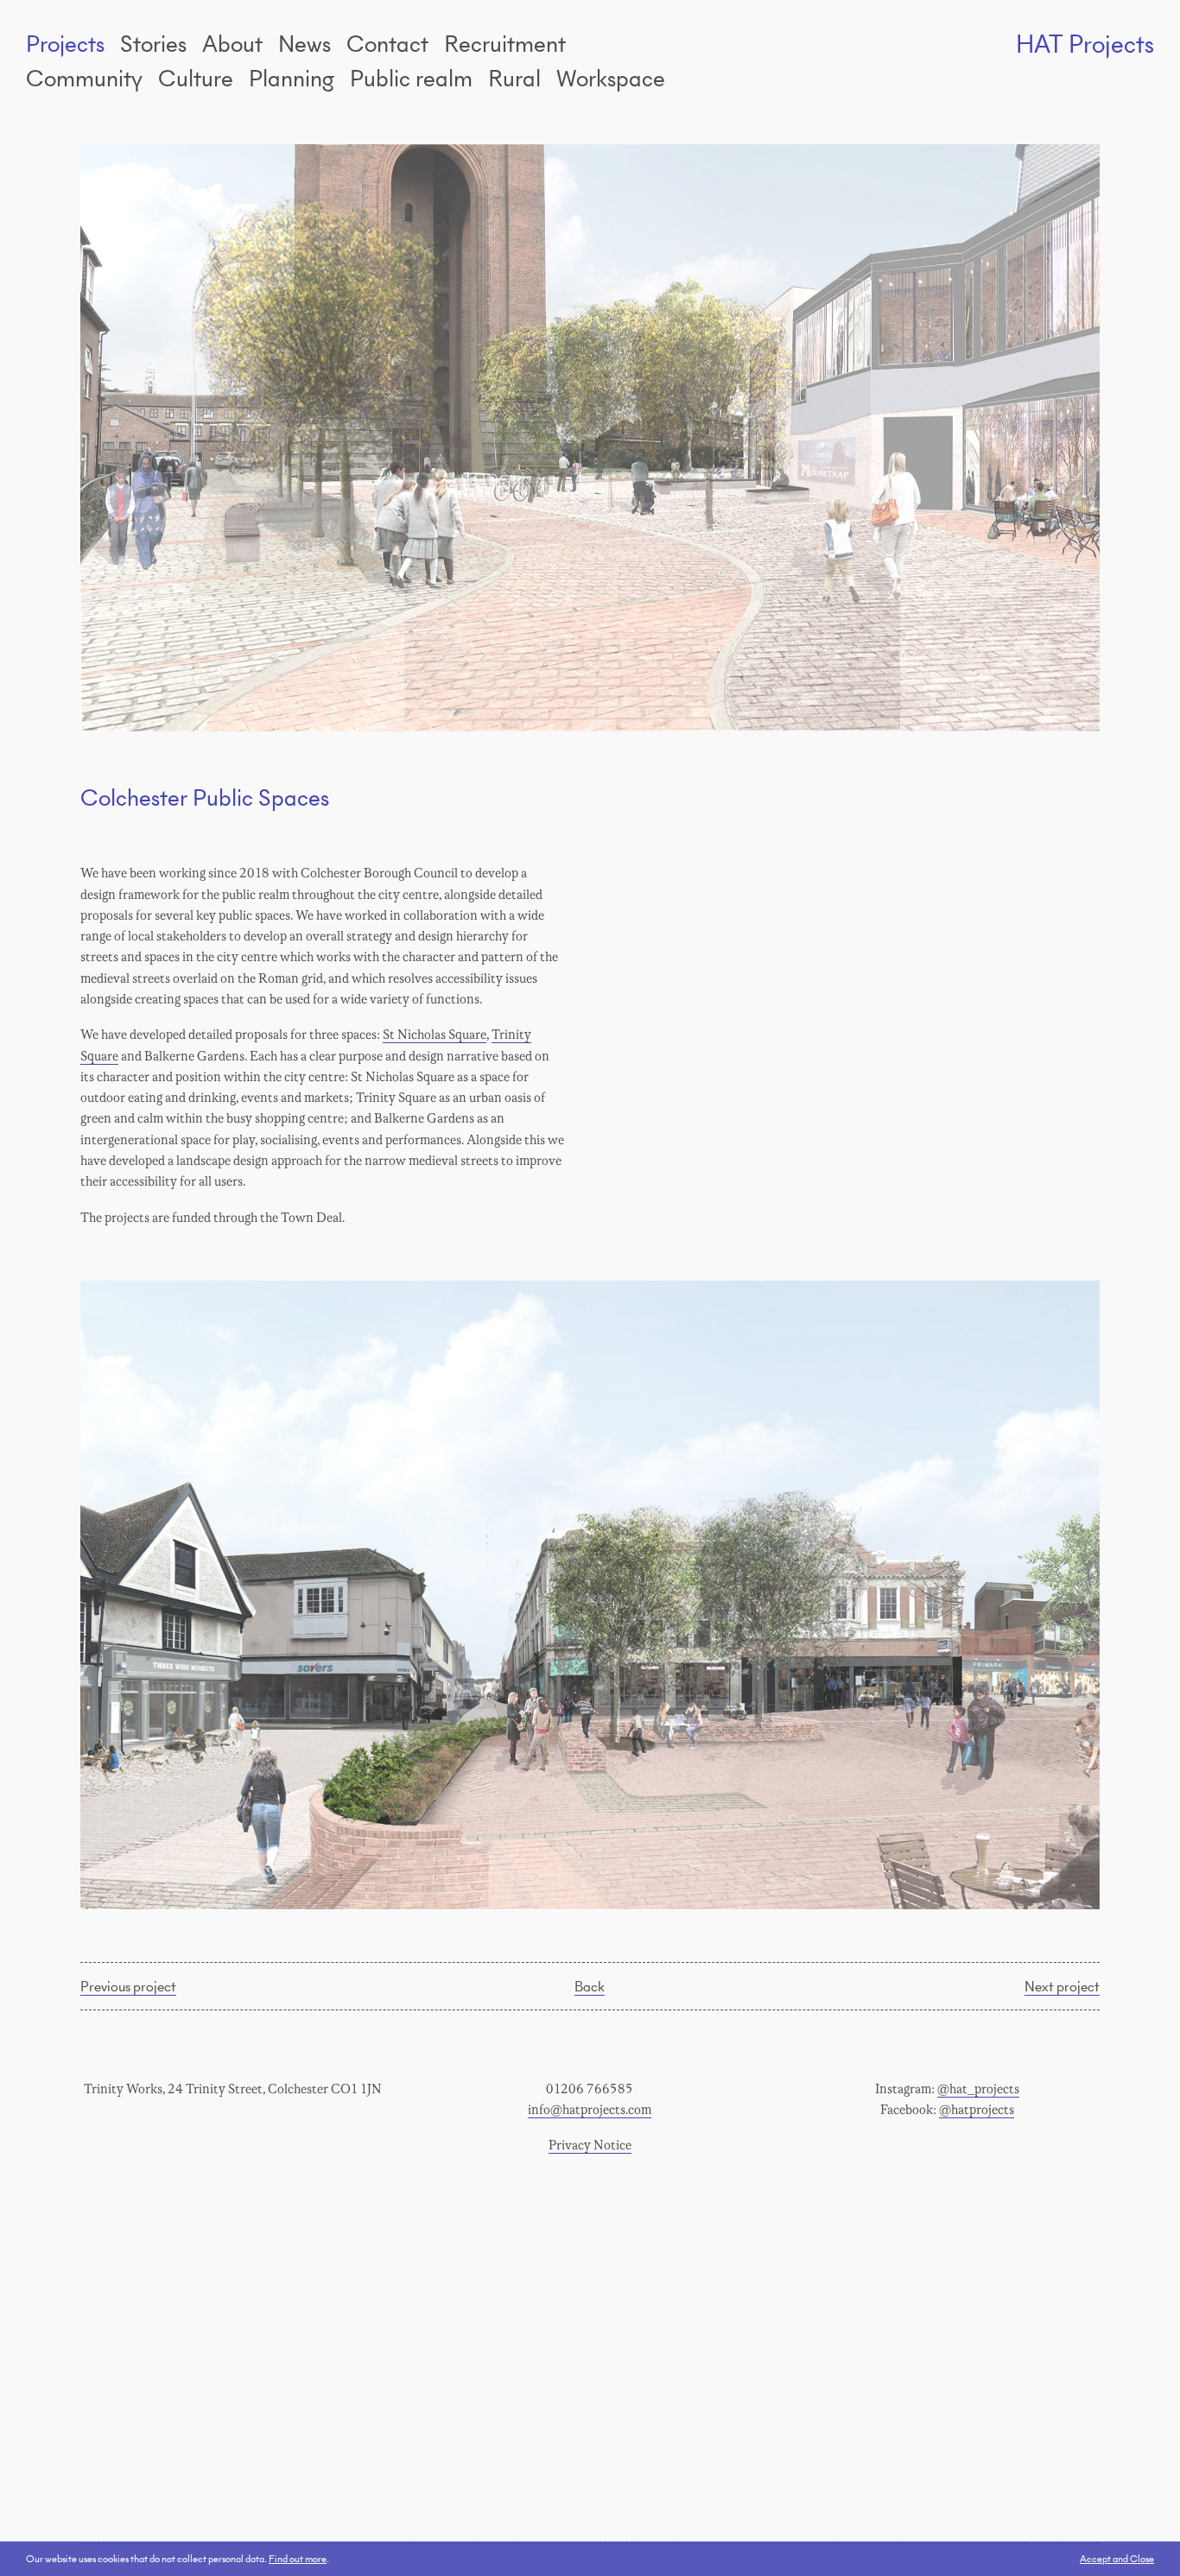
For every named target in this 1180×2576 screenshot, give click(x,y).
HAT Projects (1085, 44)
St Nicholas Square (435, 1035)
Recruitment (505, 43)
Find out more (298, 2558)
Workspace (611, 78)
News (305, 43)
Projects (65, 43)
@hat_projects (978, 2089)
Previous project (128, 1985)
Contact (387, 43)
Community (84, 78)
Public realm (411, 78)
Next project (1062, 1985)
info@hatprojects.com (590, 2110)
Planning (292, 78)
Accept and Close (1117, 2558)
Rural (514, 78)
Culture (196, 78)
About (232, 43)
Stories (153, 43)
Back (590, 1985)
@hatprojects (977, 2110)
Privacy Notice (590, 2146)
